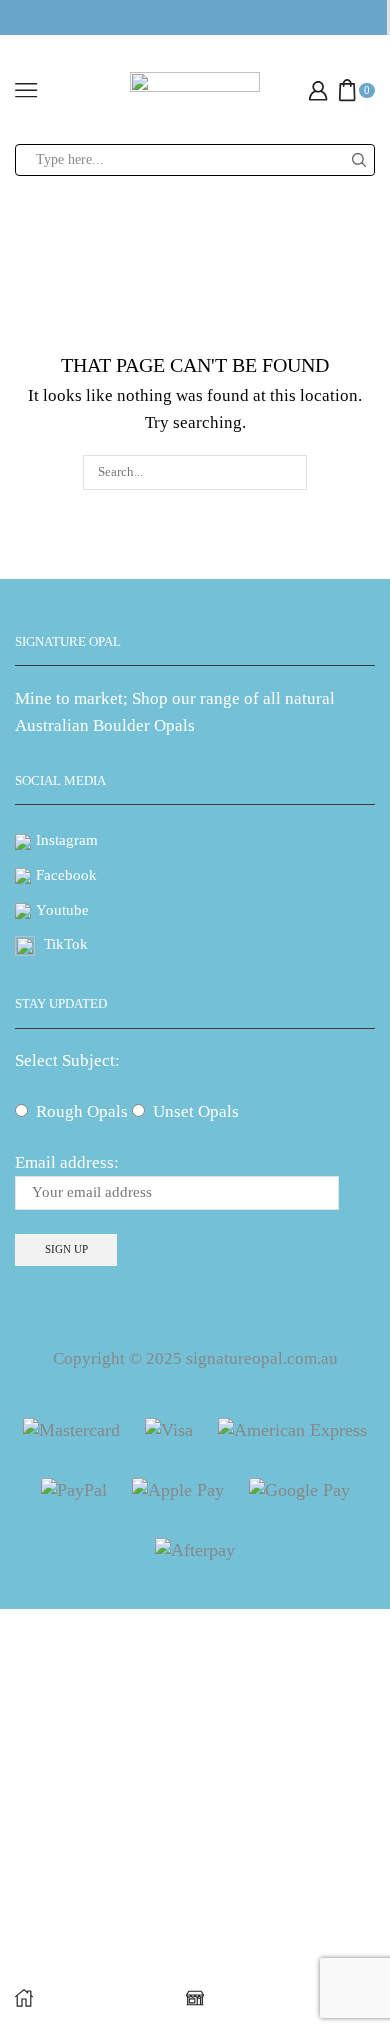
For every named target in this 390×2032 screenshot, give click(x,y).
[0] (373, 90)
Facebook (66, 875)
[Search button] (359, 160)
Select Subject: (67, 1060)
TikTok (66, 944)
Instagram (67, 840)
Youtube (62, 910)
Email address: (67, 1162)
